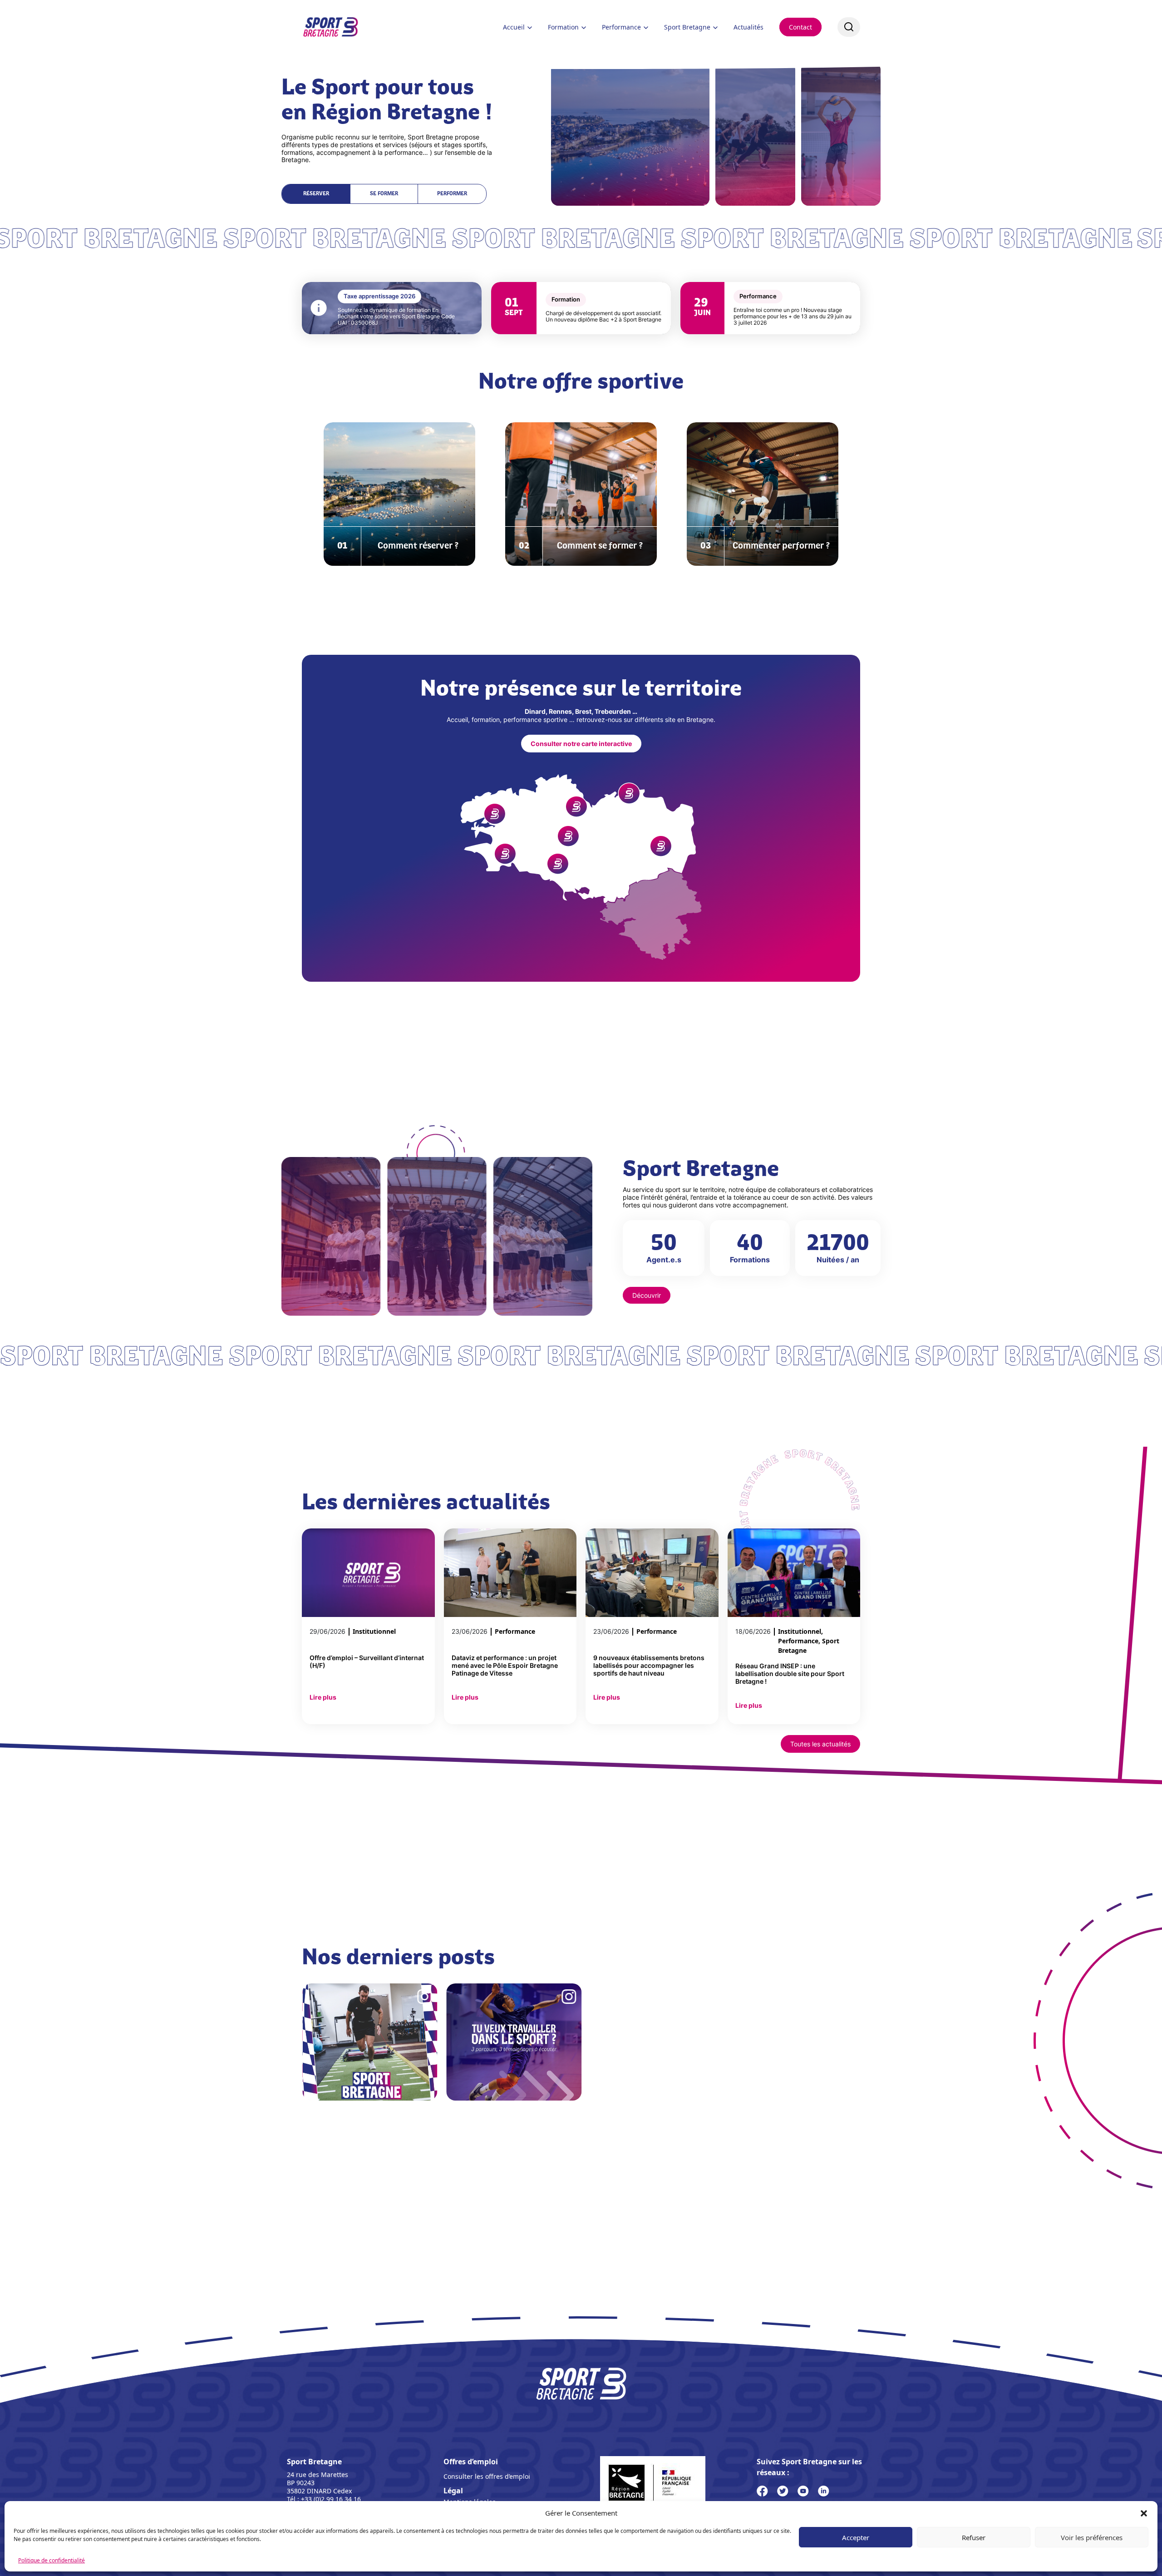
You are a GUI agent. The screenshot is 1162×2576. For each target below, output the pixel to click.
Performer (452, 194)
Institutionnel (374, 1631)
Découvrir (647, 1295)
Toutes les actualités (820, 1744)
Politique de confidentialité (52, 2560)
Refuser (974, 2537)
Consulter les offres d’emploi (487, 2476)
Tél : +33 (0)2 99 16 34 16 (324, 2499)
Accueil (514, 27)
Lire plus (323, 1697)
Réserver (316, 194)
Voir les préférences (1092, 2537)
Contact (800, 27)
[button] (1144, 2513)
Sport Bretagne (687, 27)
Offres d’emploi (471, 2462)
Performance (621, 27)
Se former (384, 194)
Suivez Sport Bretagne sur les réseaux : (809, 2467)
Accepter (856, 2537)
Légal (453, 2491)
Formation (563, 27)
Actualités (748, 27)
